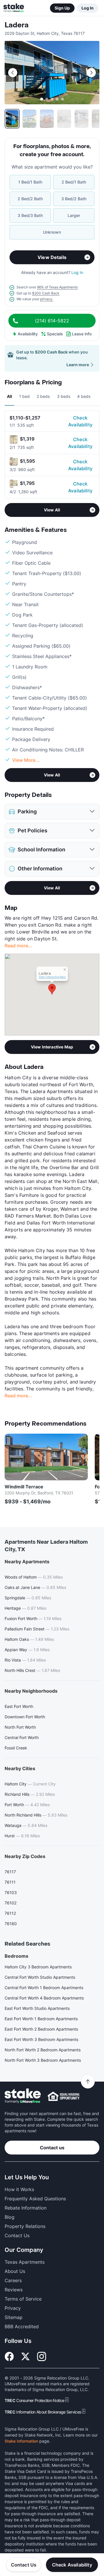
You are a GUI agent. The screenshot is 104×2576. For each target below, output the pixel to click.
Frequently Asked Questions (35, 2199)
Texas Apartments (25, 2262)
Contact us (52, 2148)
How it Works (19, 2189)
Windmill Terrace (24, 1487)
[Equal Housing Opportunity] (64, 2096)
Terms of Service (23, 2299)
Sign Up (62, 8)
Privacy (13, 2308)
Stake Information (21, 2441)
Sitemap (14, 2317)
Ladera (17, 25)
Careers (13, 2280)
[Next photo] (91, 73)
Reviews (14, 2290)
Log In (88, 8)
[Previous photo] (13, 73)
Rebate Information (26, 2208)
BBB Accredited (22, 2326)
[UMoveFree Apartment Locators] (23, 2096)
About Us (15, 2271)
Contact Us (24, 2565)
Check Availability (80, 421)
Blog (10, 2217)
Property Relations (25, 2226)
